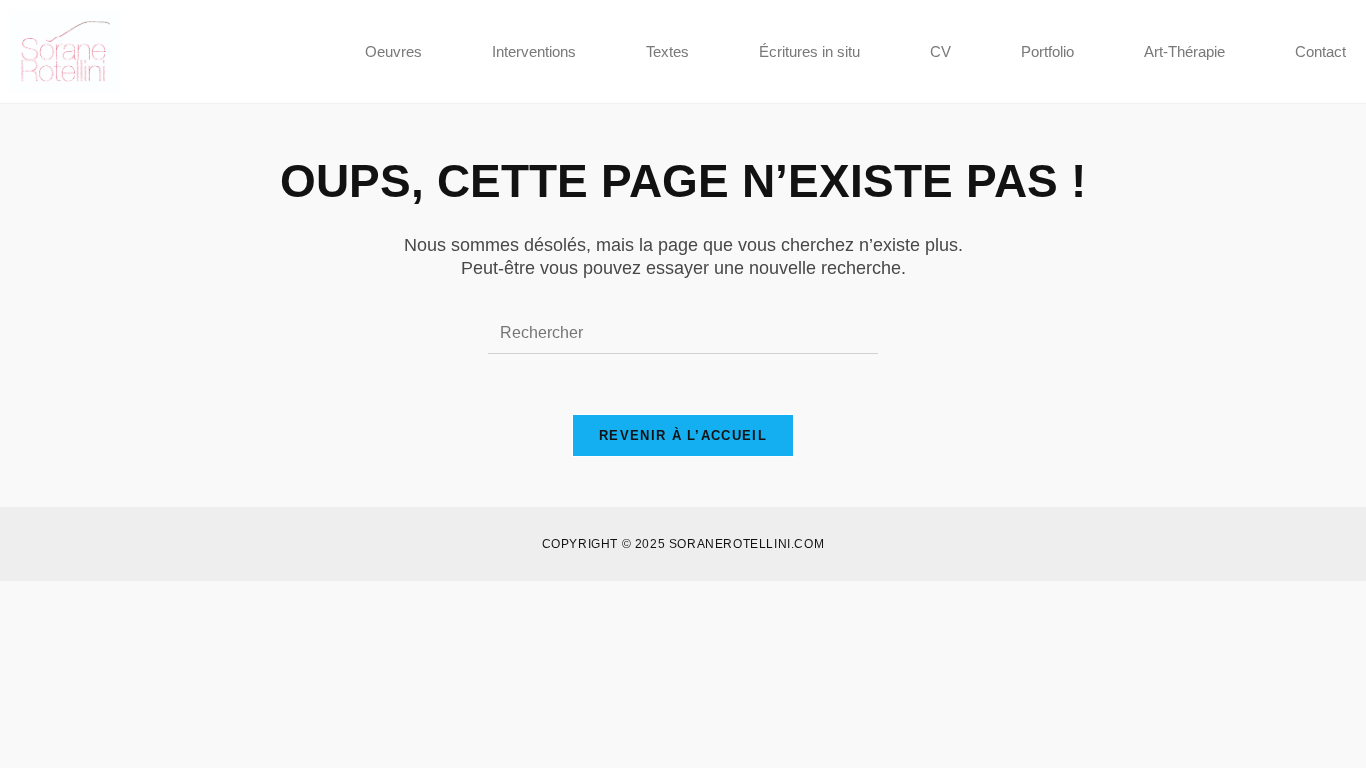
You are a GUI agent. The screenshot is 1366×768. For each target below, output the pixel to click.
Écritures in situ (809, 51)
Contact (1320, 51)
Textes (667, 51)
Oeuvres (393, 51)
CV (940, 51)
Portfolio (1047, 51)
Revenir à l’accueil (683, 435)
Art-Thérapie (1184, 51)
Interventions (534, 51)
